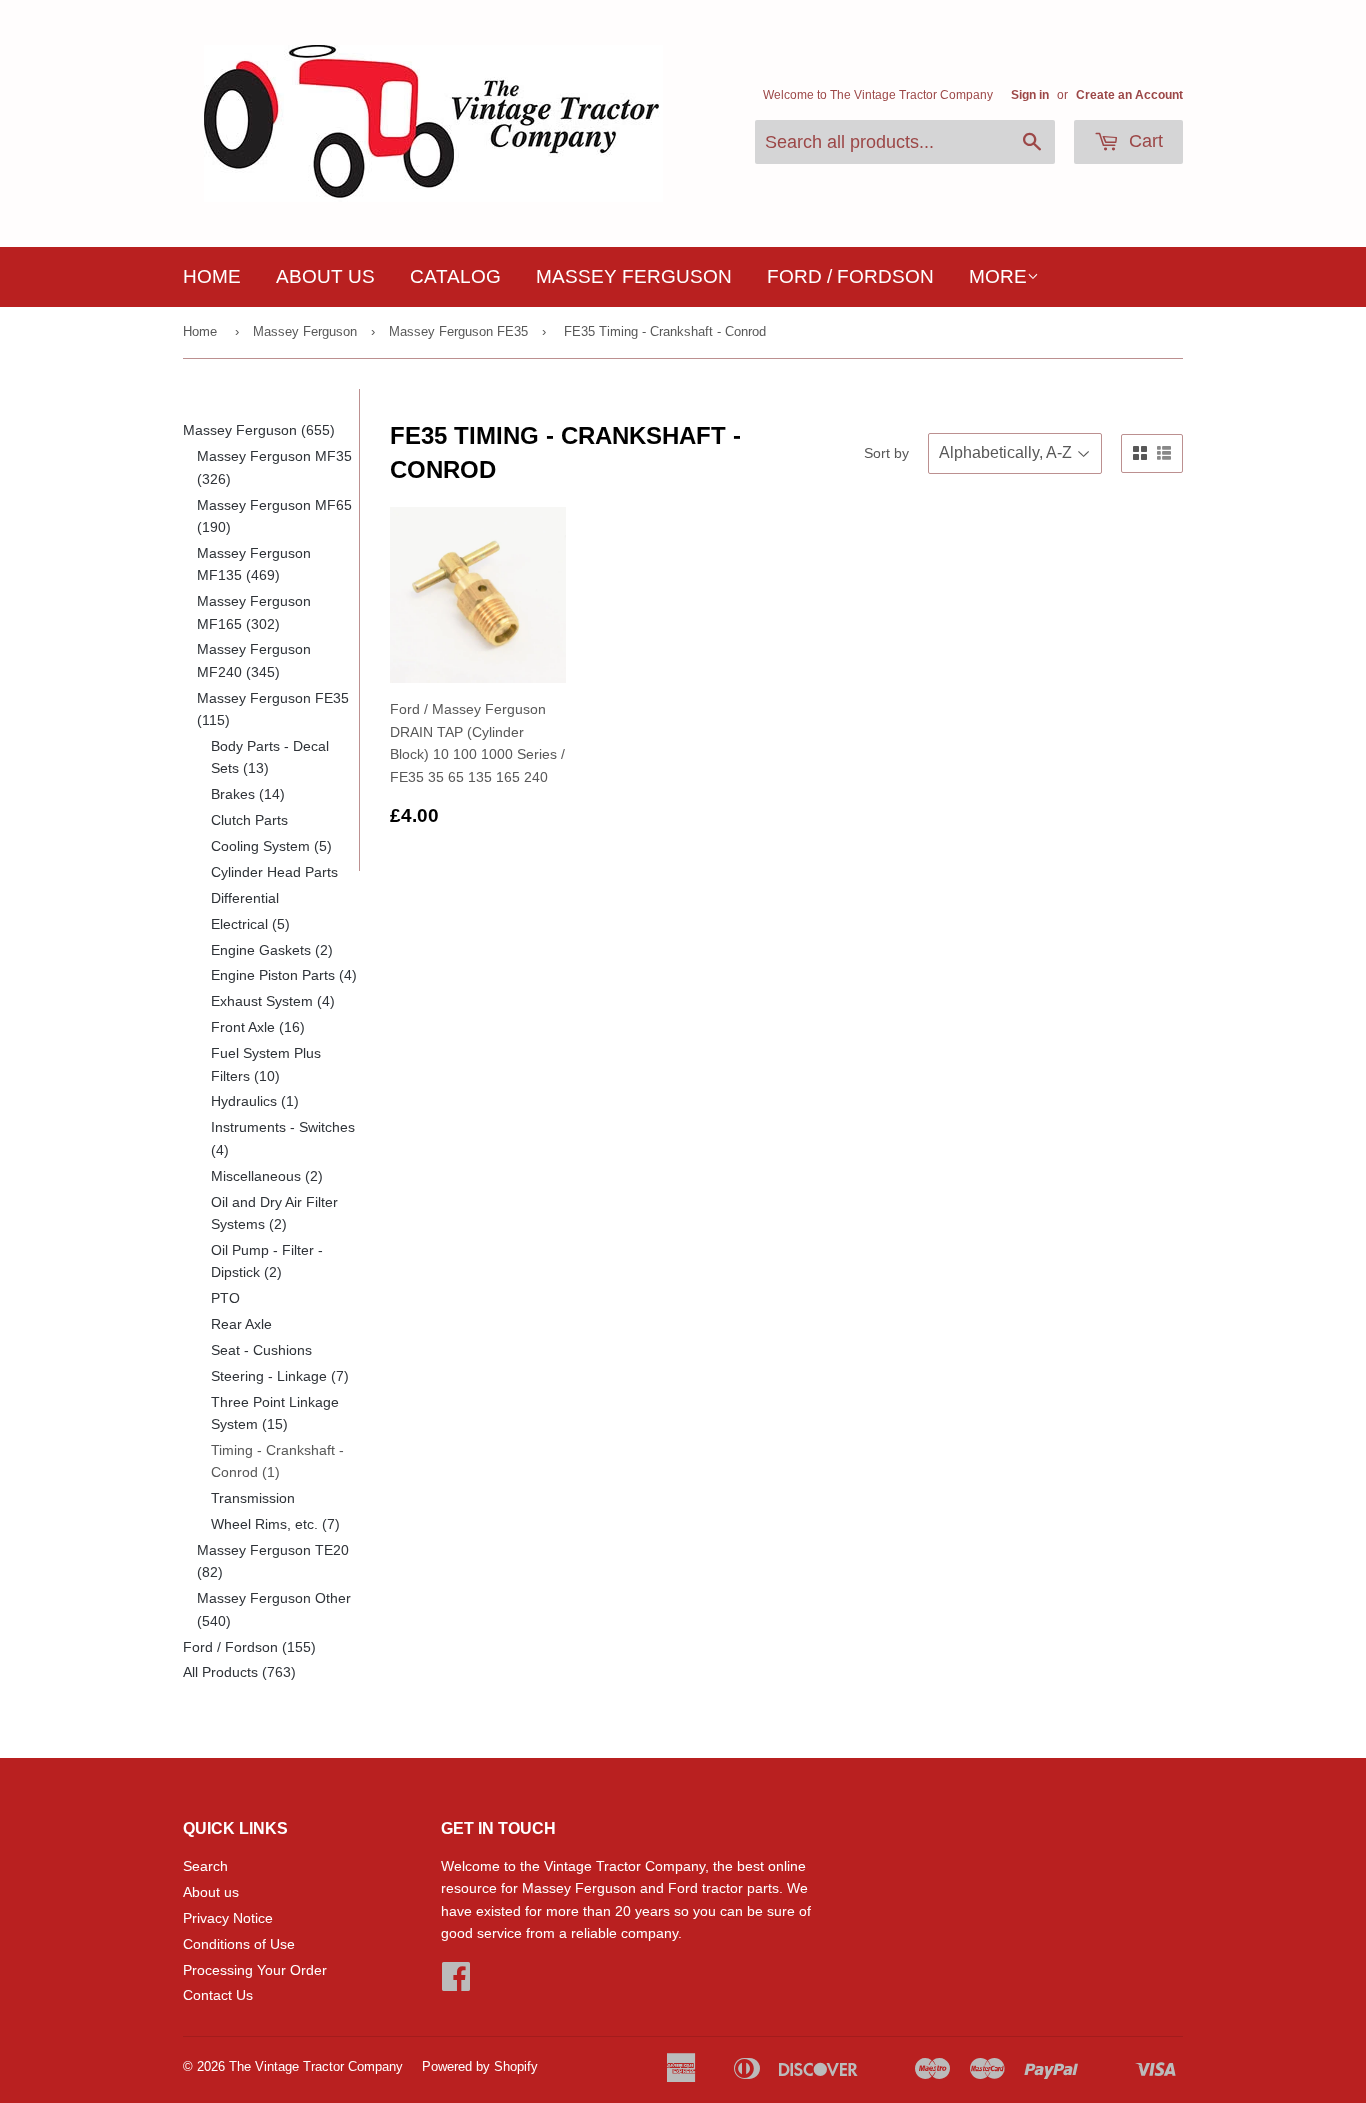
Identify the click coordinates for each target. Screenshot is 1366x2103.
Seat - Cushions (261, 1350)
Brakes (248, 794)
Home (212, 276)
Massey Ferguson (634, 276)
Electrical (250, 924)
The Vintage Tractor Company (316, 2066)
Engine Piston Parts (284, 975)
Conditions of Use (239, 1944)
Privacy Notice (228, 1918)
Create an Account (1129, 95)
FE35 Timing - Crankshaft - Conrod (665, 331)
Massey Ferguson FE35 (458, 331)
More (998, 276)
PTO (225, 1298)
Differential (245, 898)
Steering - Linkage (280, 1376)
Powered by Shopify (480, 2066)
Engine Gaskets (272, 950)
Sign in (1030, 95)
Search (205, 1866)
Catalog (455, 276)
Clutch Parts (249, 820)
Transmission (253, 1498)
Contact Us (218, 1995)
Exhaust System (273, 1001)
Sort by (886, 453)
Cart (1143, 141)
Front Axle (258, 1027)
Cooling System (271, 846)
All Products (239, 1672)
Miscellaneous (267, 1176)
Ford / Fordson (850, 276)
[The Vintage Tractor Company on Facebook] (456, 1983)
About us (325, 276)
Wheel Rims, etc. (275, 1524)
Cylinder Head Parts (274, 872)
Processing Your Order (255, 1970)
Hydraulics (255, 1101)
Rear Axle (241, 1324)
